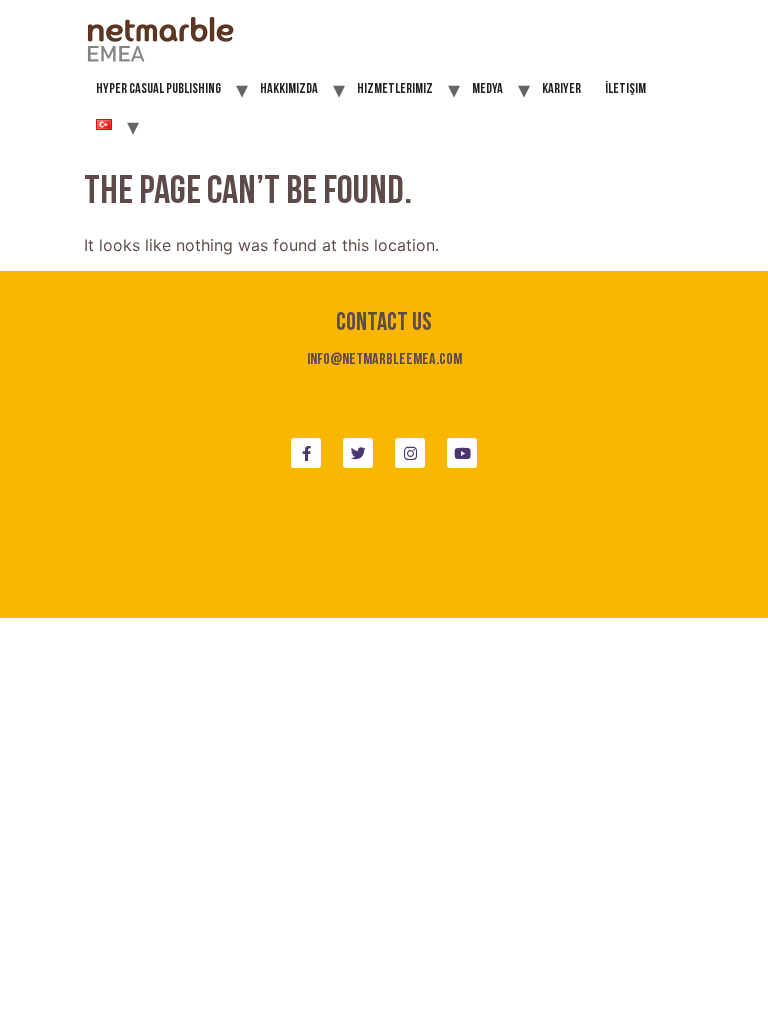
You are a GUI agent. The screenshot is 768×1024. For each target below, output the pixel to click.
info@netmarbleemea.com (384, 360)
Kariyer (561, 89)
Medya (487, 89)
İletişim (625, 89)
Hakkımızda (289, 89)
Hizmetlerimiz (395, 89)
